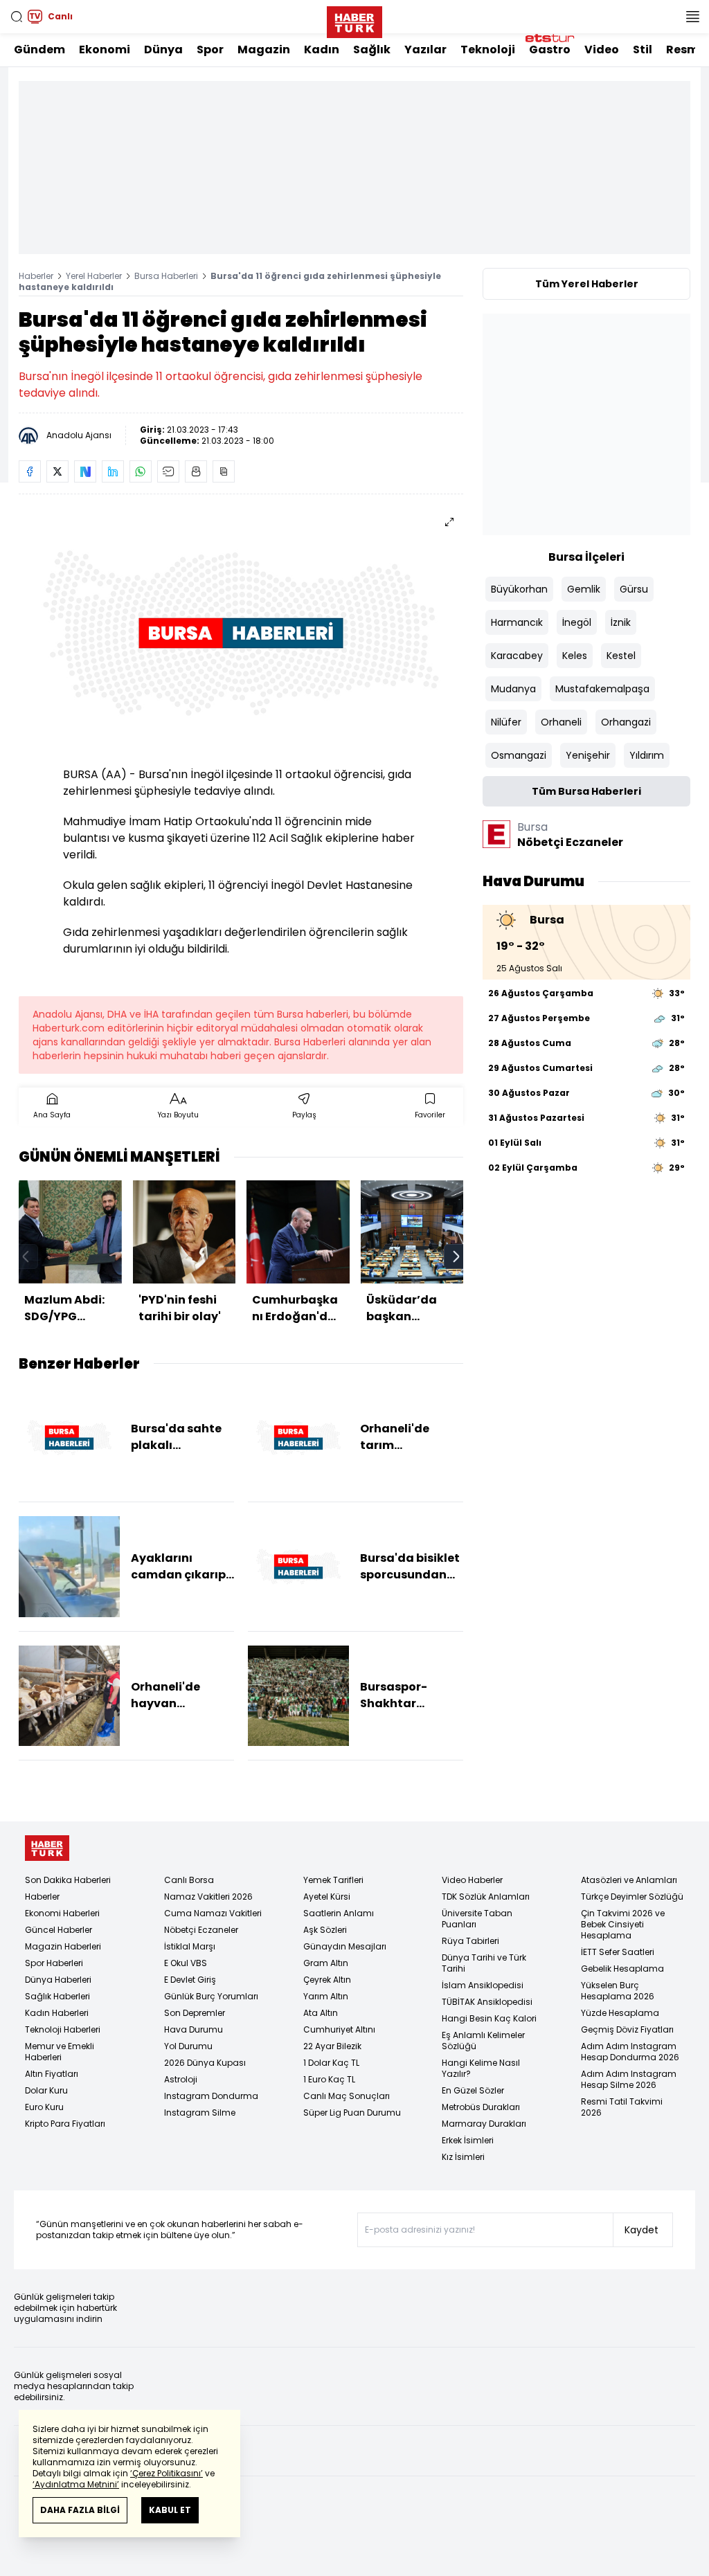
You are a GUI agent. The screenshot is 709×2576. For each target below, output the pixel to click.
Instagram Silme (200, 2113)
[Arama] (17, 17)
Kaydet (641, 2230)
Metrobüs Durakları (481, 2107)
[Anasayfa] (47, 1848)
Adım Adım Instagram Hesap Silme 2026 (629, 2079)
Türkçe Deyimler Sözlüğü (632, 1897)
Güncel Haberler (59, 1930)
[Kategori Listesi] (692, 17)
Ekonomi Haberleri (62, 1913)
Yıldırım (647, 755)
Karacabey (517, 656)
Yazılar (425, 49)
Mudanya (513, 689)
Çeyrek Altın (327, 1980)
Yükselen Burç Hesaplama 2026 (618, 1991)
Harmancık (517, 622)
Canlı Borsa (189, 1880)
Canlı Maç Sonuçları (347, 2096)
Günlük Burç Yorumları (211, 1996)
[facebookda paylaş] (30, 471)
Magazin (264, 49)
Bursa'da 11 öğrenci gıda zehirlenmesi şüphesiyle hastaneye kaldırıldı (230, 281)
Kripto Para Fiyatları (65, 2124)
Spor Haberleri (54, 1963)
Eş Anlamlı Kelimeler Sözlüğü (483, 2041)
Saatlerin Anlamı (339, 1913)
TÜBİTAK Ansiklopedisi (487, 2002)
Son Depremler (195, 2013)
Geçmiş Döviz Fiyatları (627, 2029)
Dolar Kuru (46, 2090)
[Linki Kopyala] (224, 471)
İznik (621, 622)
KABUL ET (170, 2510)
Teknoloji (488, 49)
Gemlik (584, 589)
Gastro (550, 49)
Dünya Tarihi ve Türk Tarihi (484, 1963)
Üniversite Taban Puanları (477, 1919)
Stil (643, 49)
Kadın (322, 49)
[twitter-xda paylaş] (57, 471)
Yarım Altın (326, 1996)
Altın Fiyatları (52, 2074)
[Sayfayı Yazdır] (196, 471)
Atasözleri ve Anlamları (629, 1880)
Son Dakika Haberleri (68, 1880)
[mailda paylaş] (168, 471)
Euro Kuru (44, 2107)
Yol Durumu (188, 2046)
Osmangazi (519, 755)
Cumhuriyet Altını (339, 2029)
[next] (456, 1257)
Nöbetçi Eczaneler (201, 1930)
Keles (575, 656)
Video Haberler (472, 1880)
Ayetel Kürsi (327, 1897)
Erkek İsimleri (468, 2140)
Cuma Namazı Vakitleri (213, 1913)
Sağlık (372, 49)
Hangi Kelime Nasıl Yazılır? (481, 2068)
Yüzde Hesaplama (620, 2013)
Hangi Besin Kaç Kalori (489, 2018)
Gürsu (634, 589)
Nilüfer (506, 722)
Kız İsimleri (463, 2157)
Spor (210, 49)
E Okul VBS (186, 1963)
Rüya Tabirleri (470, 1941)
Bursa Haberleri (166, 276)
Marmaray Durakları (484, 2124)
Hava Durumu (194, 2029)
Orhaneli (561, 722)
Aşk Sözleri (325, 1930)
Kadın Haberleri (57, 2013)
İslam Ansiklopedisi (483, 1985)
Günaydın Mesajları (345, 1946)
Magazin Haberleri (63, 1946)
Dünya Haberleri (58, 1980)
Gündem (39, 49)
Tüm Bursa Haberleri (586, 791)
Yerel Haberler (94, 276)
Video (602, 49)
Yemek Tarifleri (333, 1880)
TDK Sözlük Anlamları (486, 1897)
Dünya (163, 49)
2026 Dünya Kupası (205, 2063)
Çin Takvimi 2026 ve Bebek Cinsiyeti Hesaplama (623, 1924)
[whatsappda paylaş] (141, 471)
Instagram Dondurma (211, 2096)
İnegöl (577, 622)
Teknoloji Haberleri (63, 2029)
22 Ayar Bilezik (332, 2046)
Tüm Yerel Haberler (587, 284)
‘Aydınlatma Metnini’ (76, 2484)
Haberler (36, 276)
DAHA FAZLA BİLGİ (80, 2510)
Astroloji (181, 2079)
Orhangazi (626, 722)
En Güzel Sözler (473, 2090)
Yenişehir (588, 755)
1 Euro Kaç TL (329, 2079)
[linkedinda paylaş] (113, 471)
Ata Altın (321, 2013)
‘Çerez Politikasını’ (167, 2473)
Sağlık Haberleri (57, 1996)
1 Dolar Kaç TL (331, 2063)
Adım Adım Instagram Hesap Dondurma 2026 (630, 2052)
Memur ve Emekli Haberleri (60, 2052)
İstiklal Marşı (190, 1946)
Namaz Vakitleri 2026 (208, 1897)
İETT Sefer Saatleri (618, 1952)
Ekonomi (105, 49)
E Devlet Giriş (190, 1980)
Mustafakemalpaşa (602, 689)
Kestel (621, 656)
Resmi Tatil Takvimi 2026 (622, 2107)
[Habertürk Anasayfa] (354, 19)
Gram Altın (326, 1963)
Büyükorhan (519, 589)
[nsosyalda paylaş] (85, 471)
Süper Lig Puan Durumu (352, 2113)
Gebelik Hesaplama (622, 1969)
